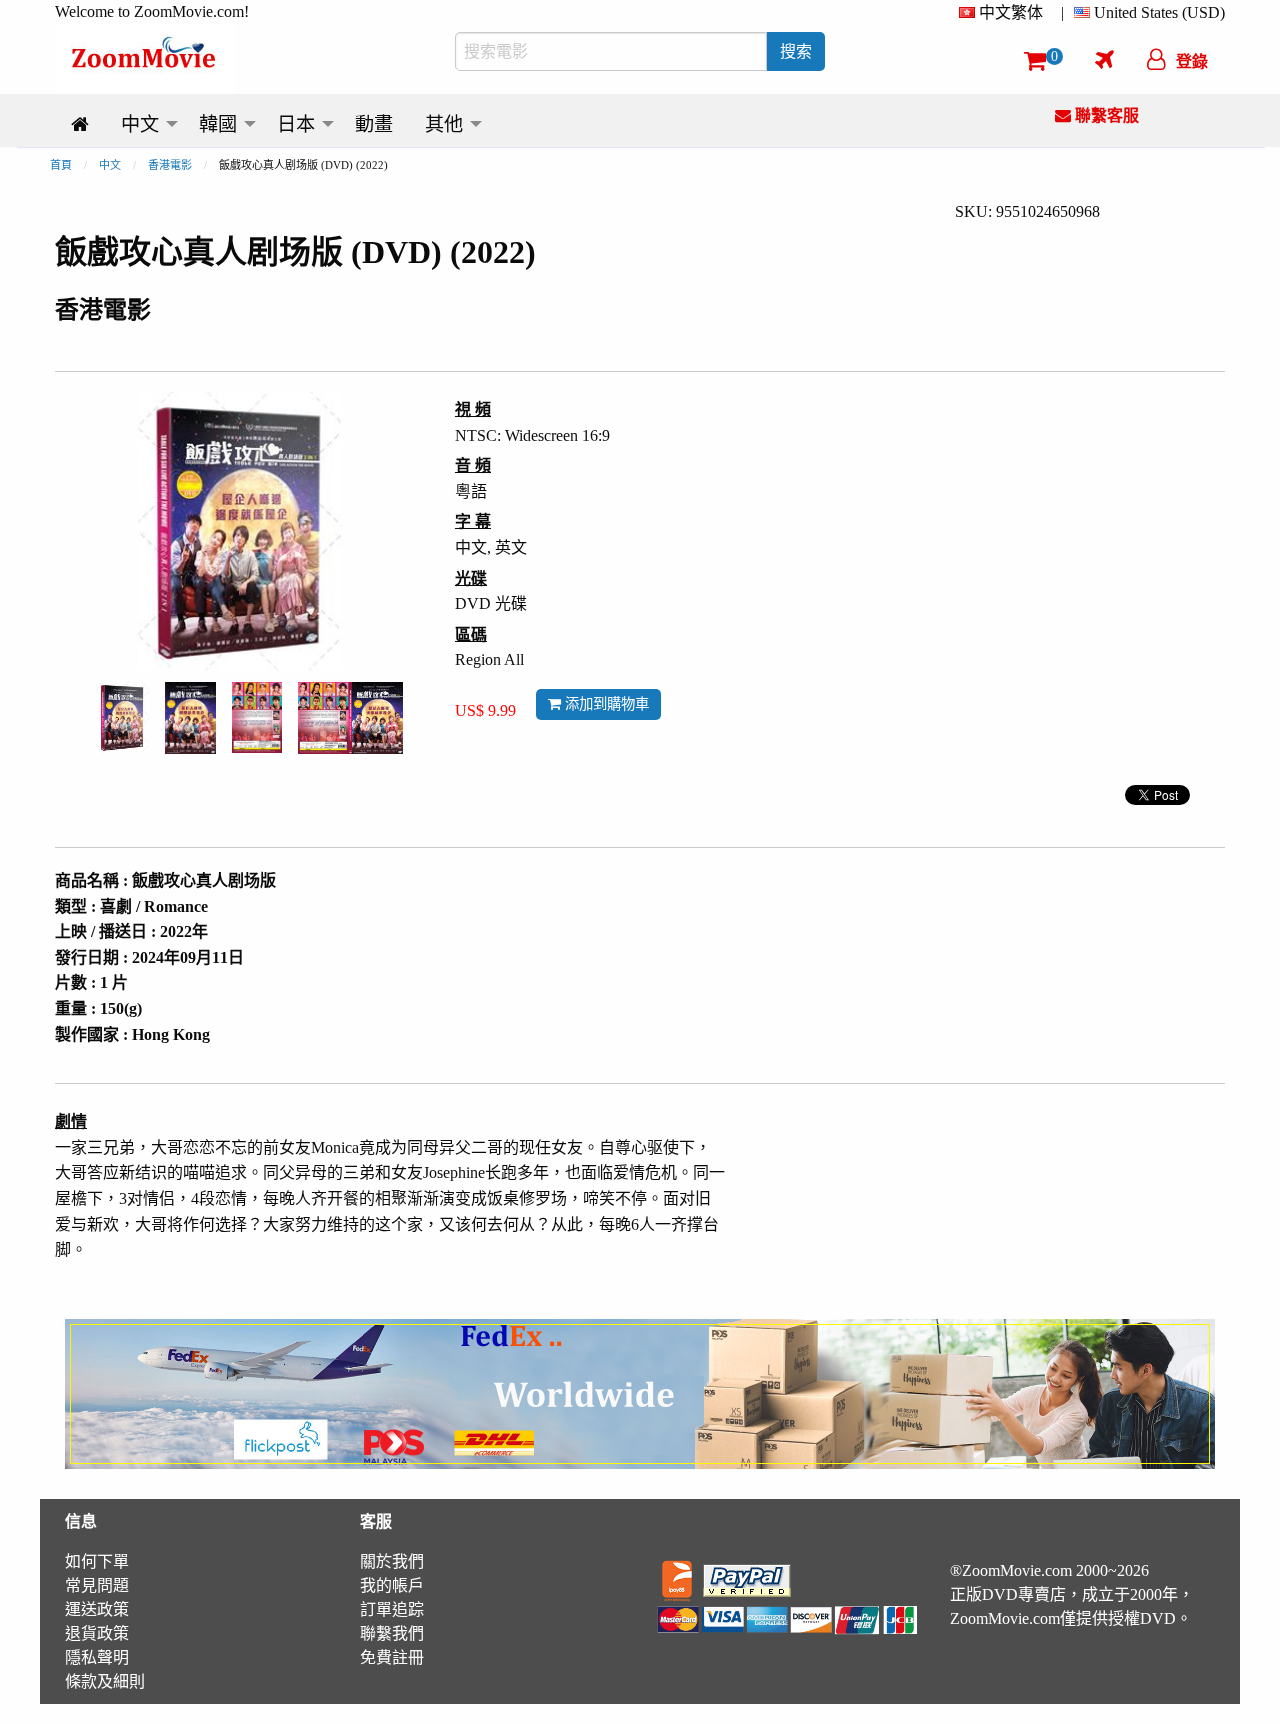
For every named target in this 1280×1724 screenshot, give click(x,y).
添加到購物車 (605, 704)
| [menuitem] (1062, 12)
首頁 (61, 165)
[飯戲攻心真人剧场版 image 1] (122, 717)
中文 (110, 165)
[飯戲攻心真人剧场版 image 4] (350, 718)
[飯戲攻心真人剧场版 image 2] (190, 718)
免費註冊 (392, 1657)
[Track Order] (1104, 59)
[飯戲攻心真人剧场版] (122, 715)
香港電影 (170, 165)
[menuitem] (1005, 13)
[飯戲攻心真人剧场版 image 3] (257, 717)
